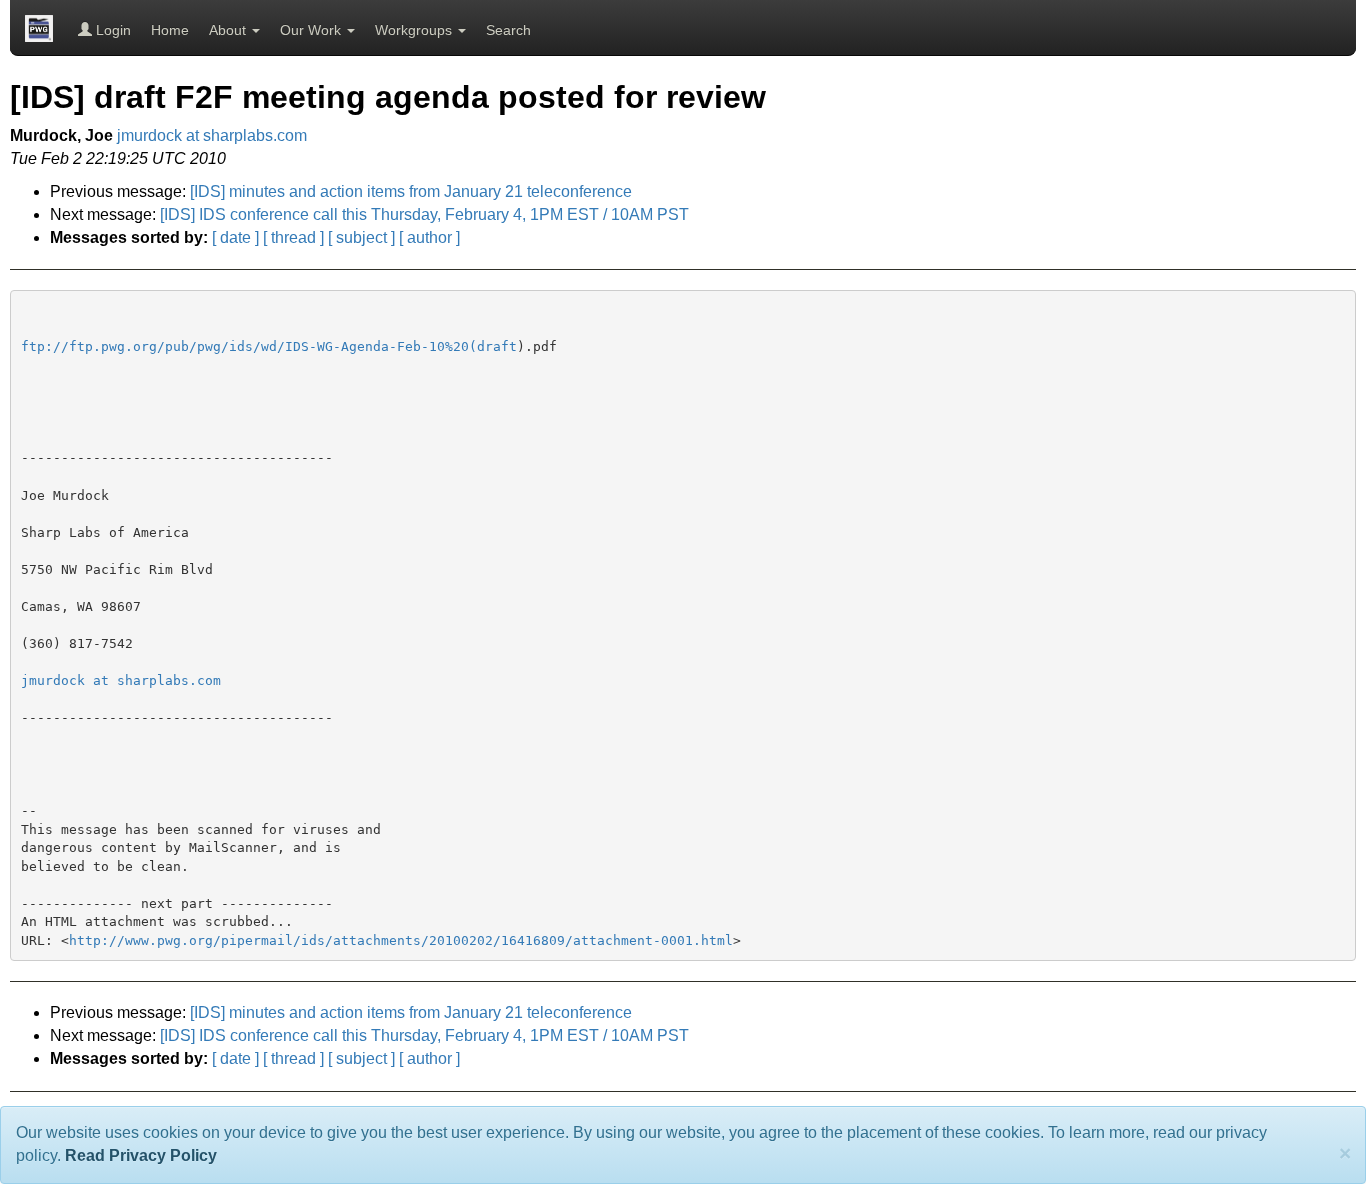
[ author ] (429, 237)
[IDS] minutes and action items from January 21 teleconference (411, 191)
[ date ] (235, 237)
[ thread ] (293, 237)
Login (111, 30)
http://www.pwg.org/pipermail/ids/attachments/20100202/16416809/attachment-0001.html (401, 940)
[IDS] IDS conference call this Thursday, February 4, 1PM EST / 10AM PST (424, 214)
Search (508, 30)
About (229, 30)
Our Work (312, 30)
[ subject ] (361, 237)
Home (170, 30)
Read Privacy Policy (141, 1155)
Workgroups (415, 30)
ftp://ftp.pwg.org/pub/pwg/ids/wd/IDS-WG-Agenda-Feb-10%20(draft (269, 346)
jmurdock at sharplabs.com (212, 135)
